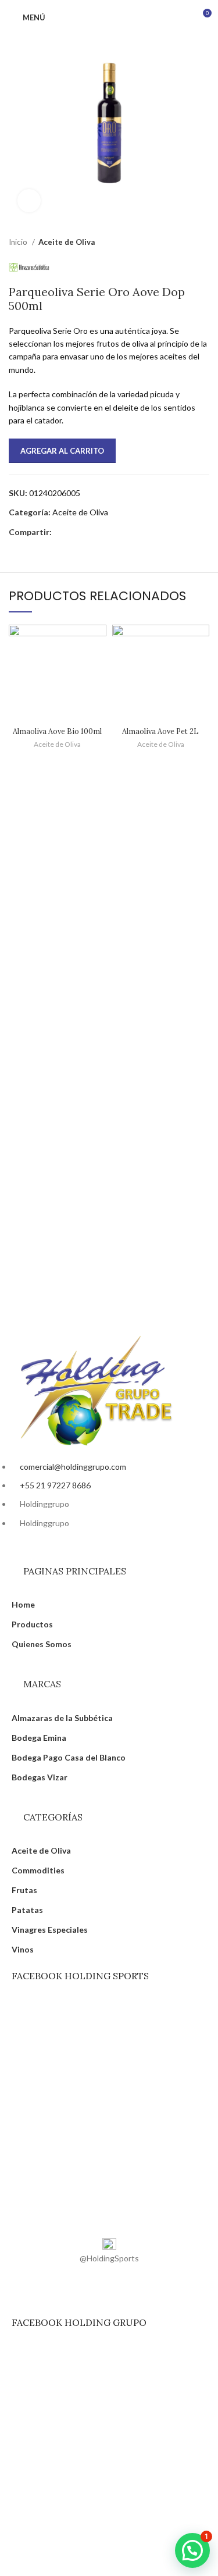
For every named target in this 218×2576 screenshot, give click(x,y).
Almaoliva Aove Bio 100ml (57, 731)
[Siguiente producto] (203, 243)
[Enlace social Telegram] (115, 532)
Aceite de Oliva (67, 242)
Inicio (19, 242)
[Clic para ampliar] (29, 201)
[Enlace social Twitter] (75, 532)
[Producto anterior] (180, 243)
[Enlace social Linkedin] (101, 532)
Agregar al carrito (62, 451)
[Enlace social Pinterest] (88, 532)
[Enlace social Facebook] (61, 532)
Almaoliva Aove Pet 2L (160, 731)
